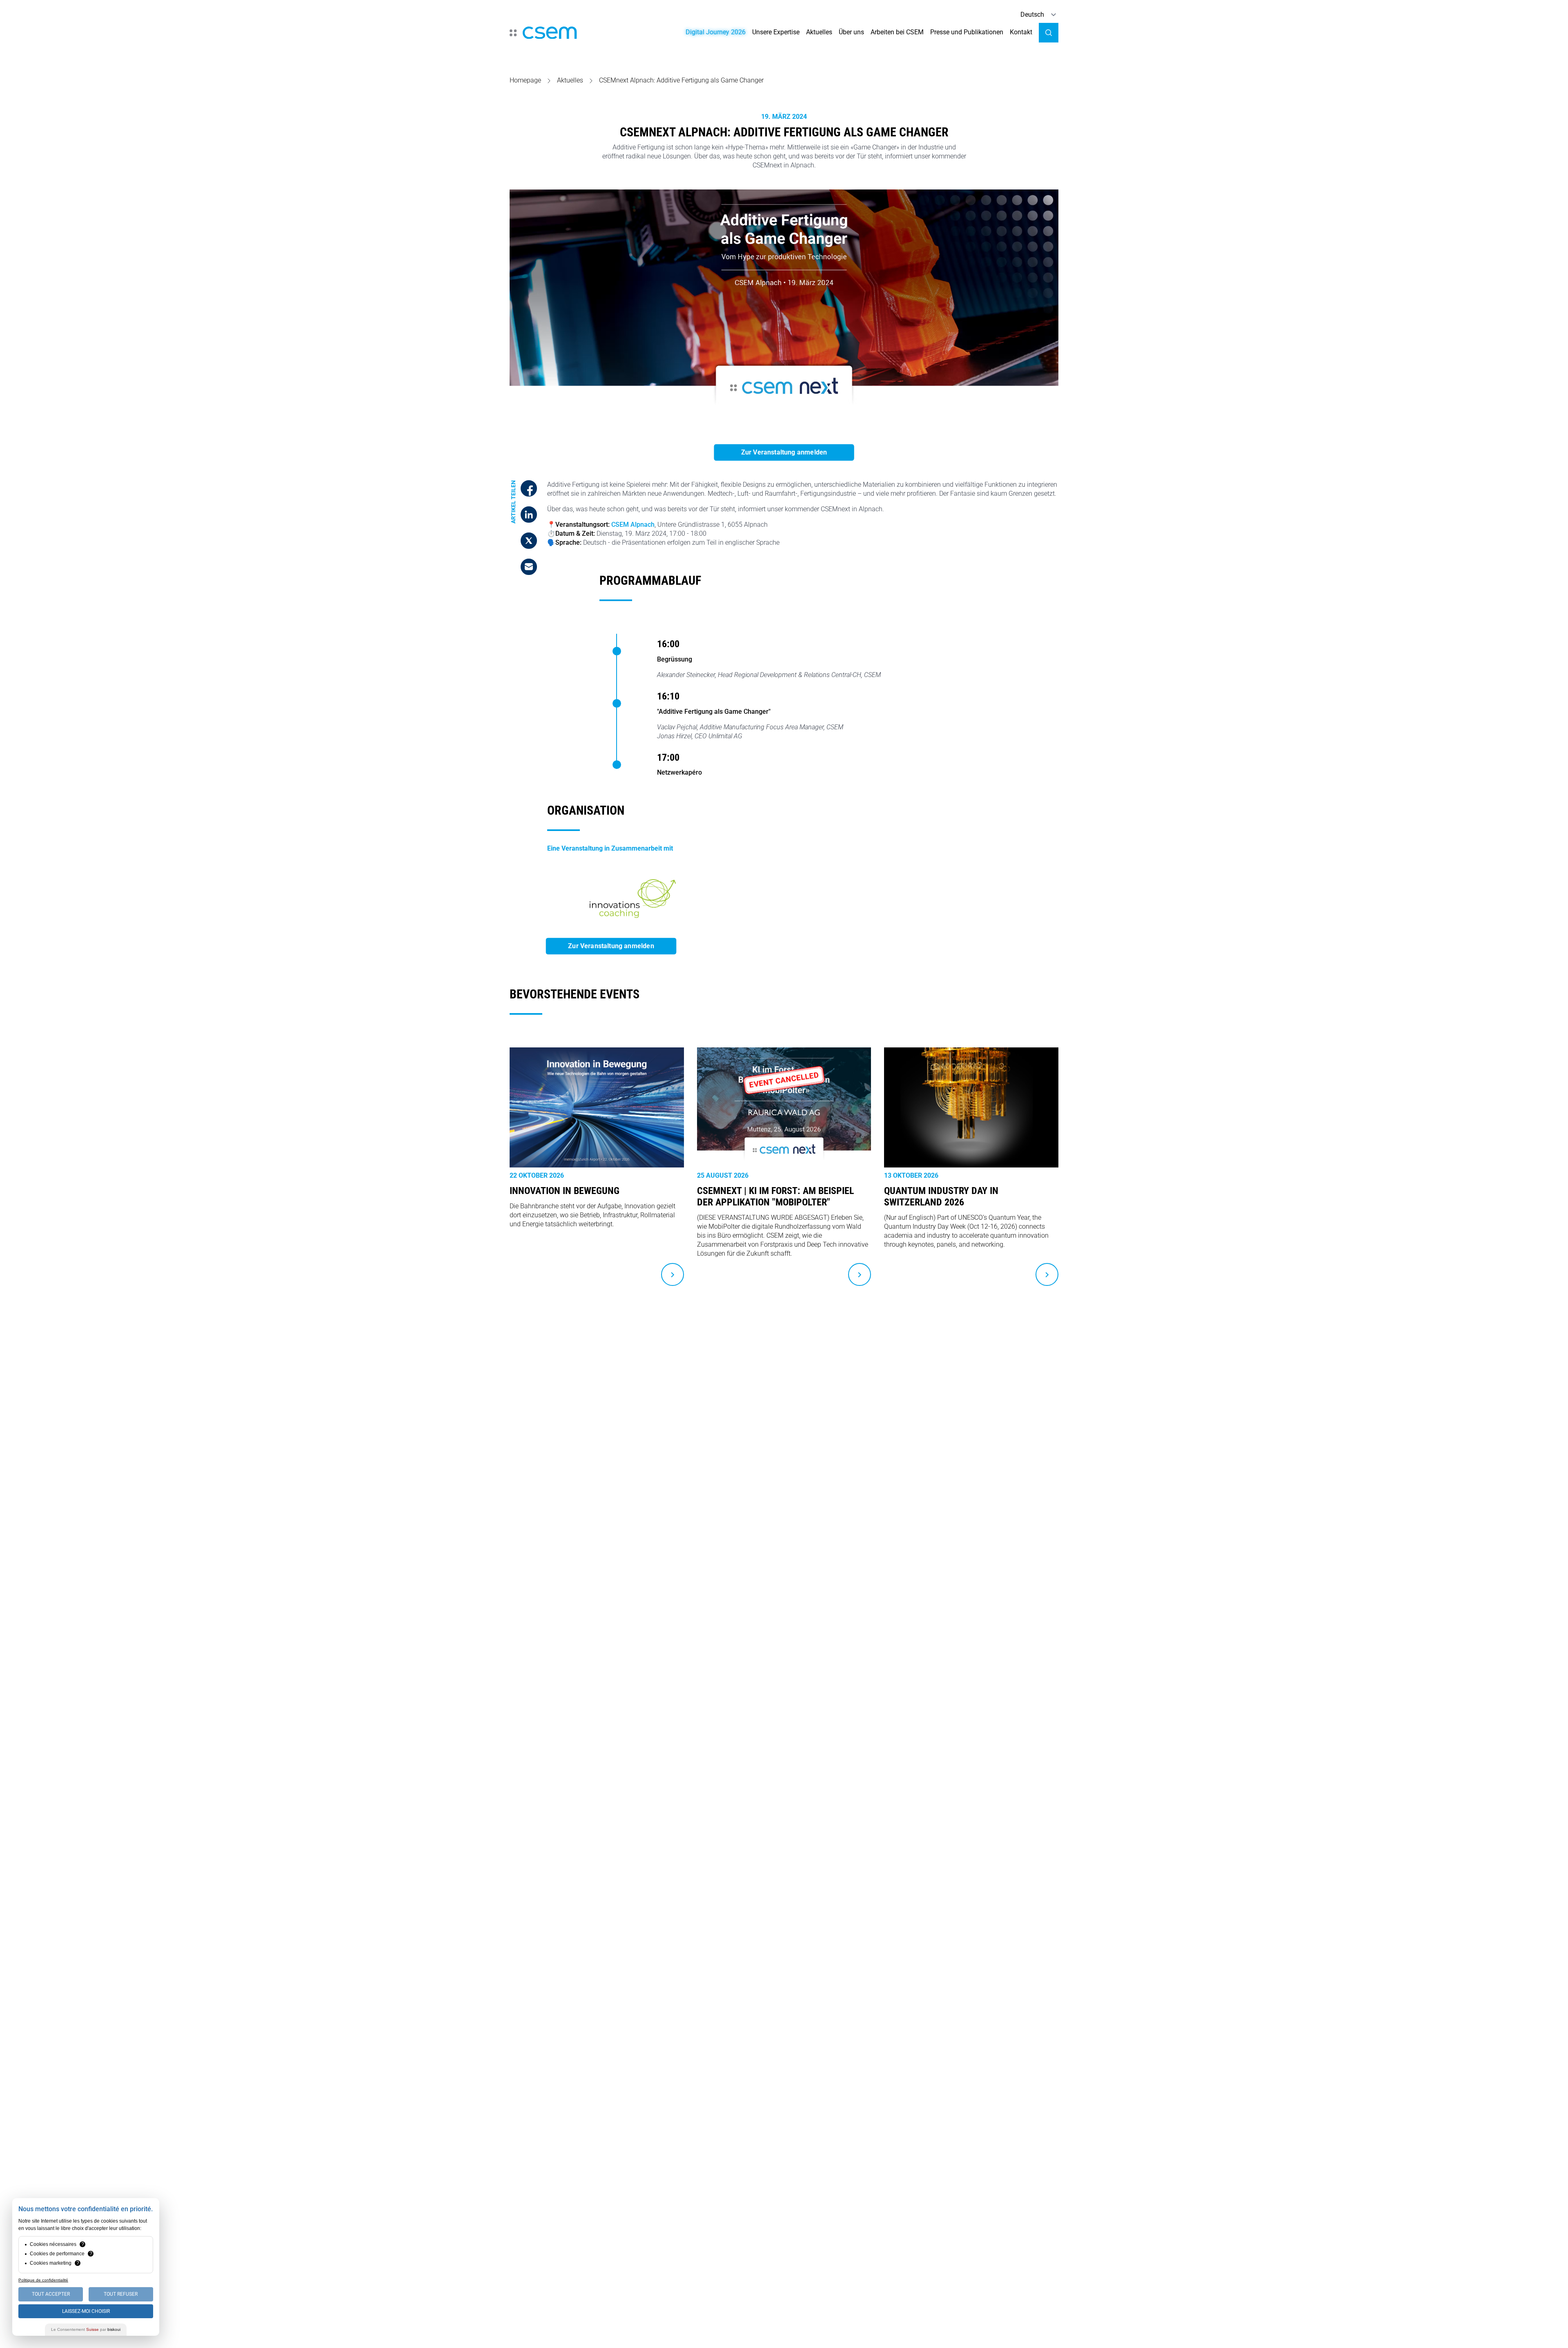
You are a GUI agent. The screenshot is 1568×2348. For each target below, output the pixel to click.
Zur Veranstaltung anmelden (784, 452)
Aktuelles (819, 32)
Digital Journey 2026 (716, 32)
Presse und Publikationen (967, 32)
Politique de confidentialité (43, 2280)
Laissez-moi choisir (86, 2311)
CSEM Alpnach (633, 525)
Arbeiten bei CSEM (897, 32)
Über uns (851, 32)
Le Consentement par (86, 2329)
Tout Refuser (121, 2294)
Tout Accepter (51, 2294)
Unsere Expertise (776, 32)
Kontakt (1021, 32)
